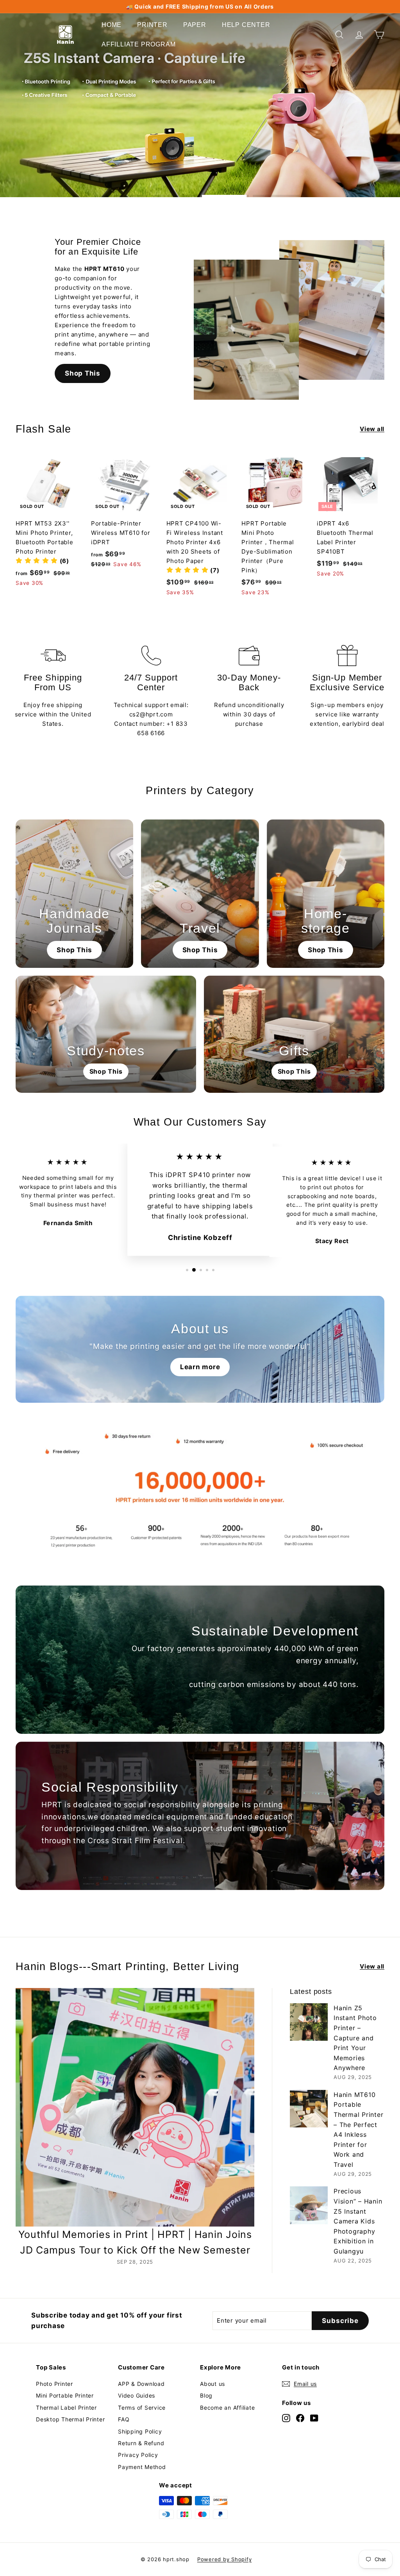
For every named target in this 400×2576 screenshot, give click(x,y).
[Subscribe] (171, 1311)
